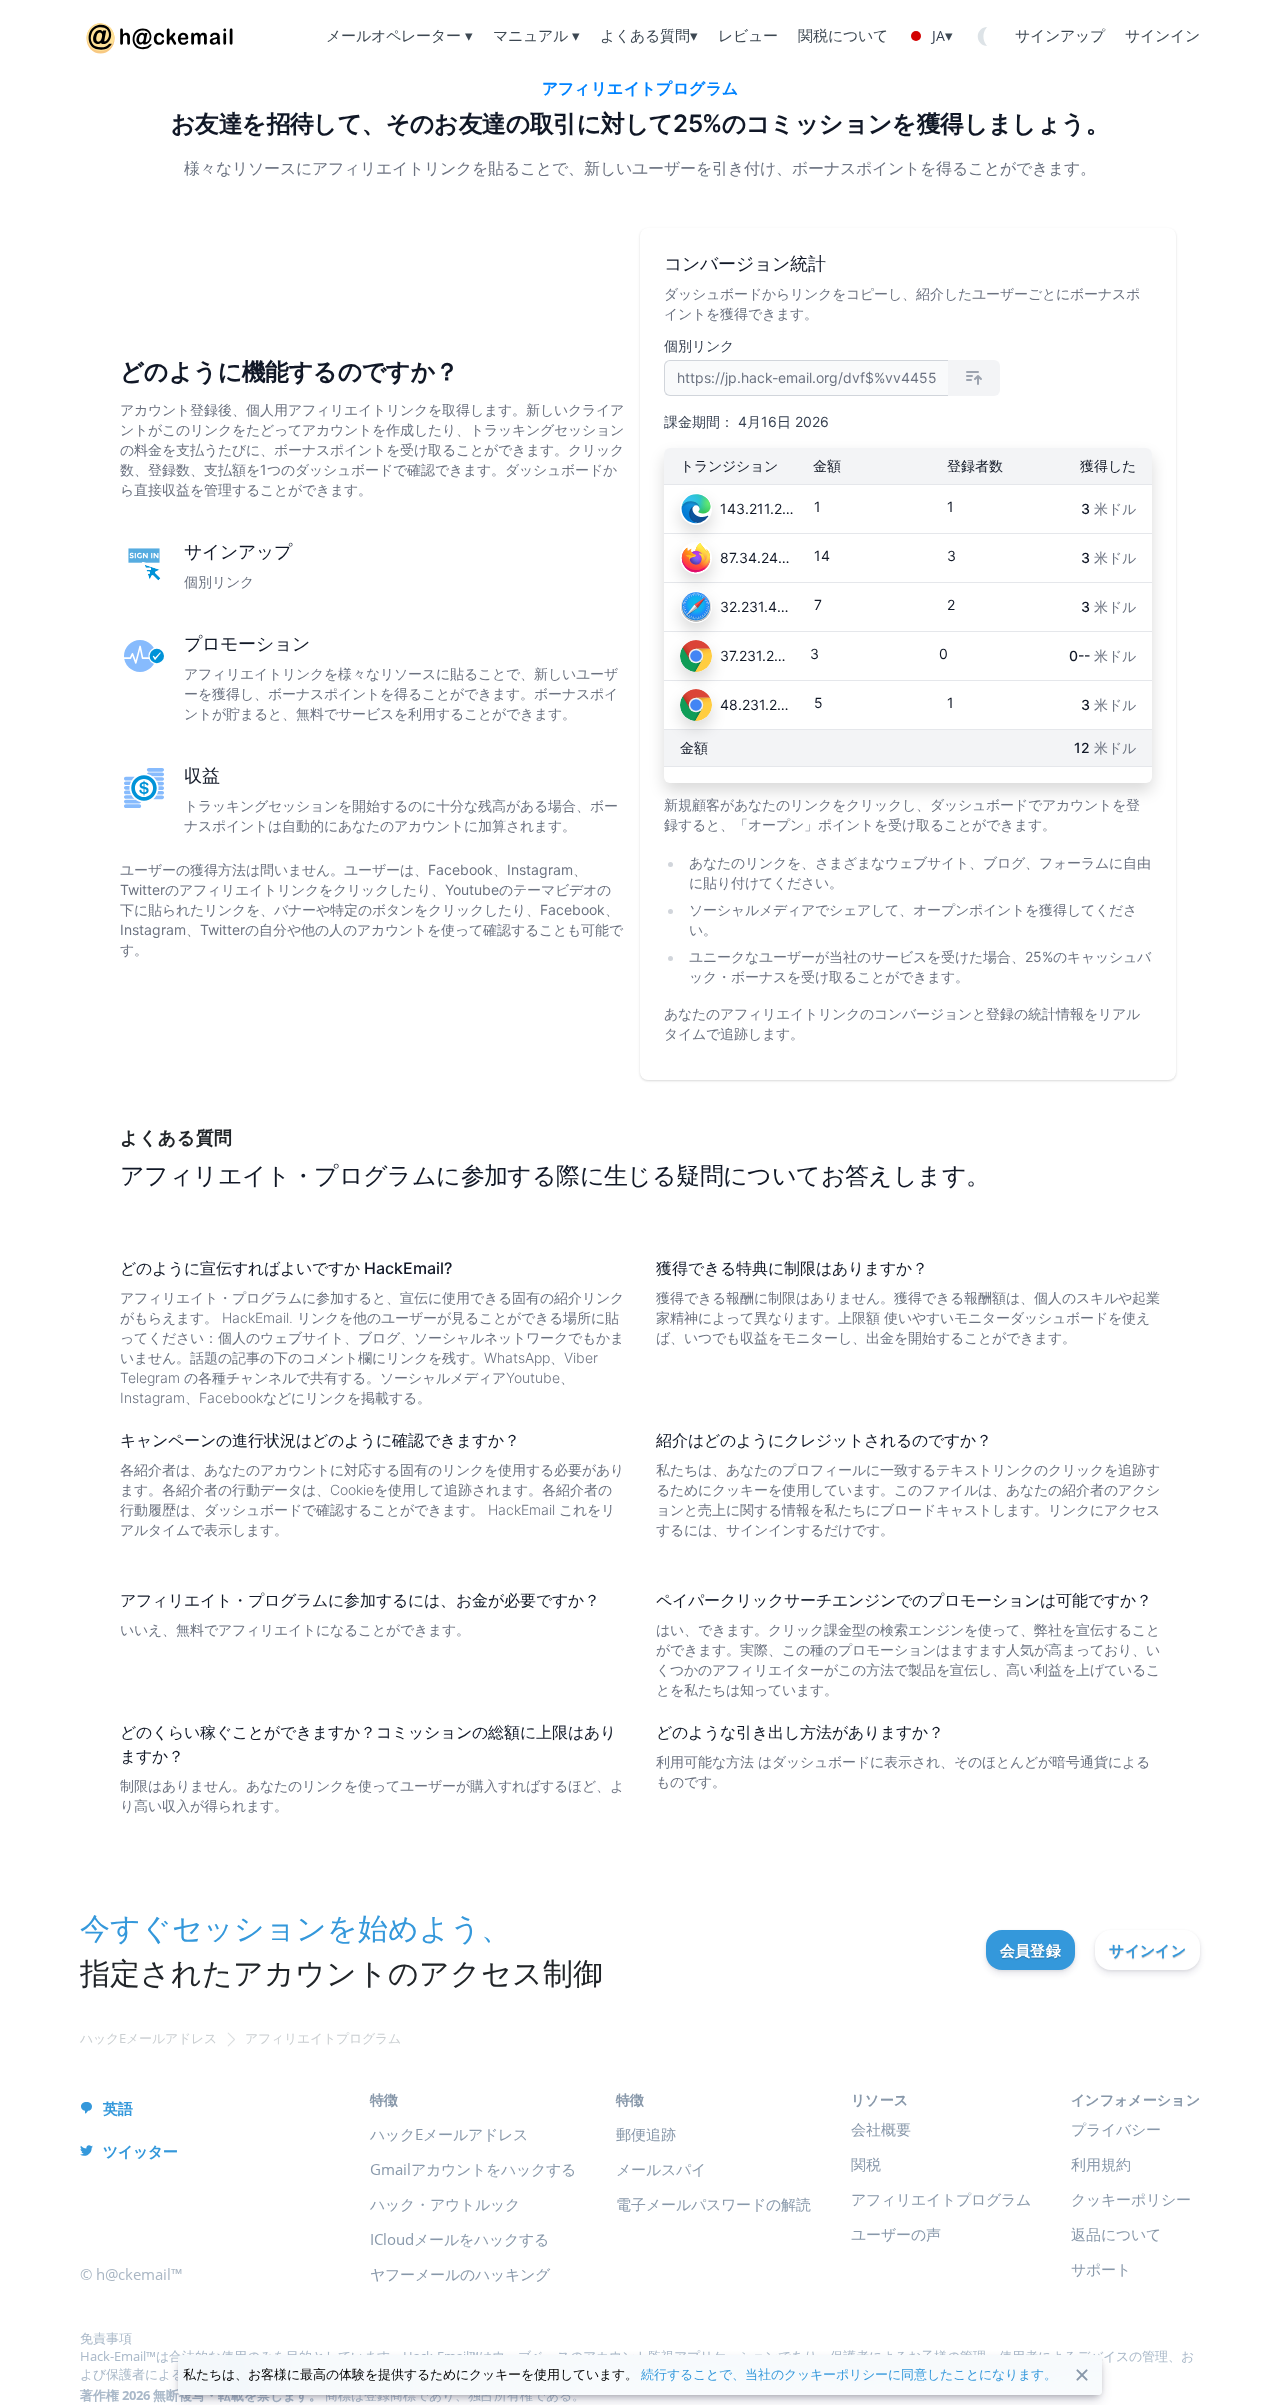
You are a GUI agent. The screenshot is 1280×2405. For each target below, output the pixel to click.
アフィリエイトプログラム (941, 2199)
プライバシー (1116, 2129)
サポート (1101, 2269)
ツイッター (140, 2151)
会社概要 (881, 2129)
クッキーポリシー (1131, 2199)
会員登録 (1031, 1950)
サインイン (1147, 1950)
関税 (866, 2164)
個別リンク (699, 345)
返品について (1116, 2234)
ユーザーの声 (896, 2234)
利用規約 (1101, 2164)
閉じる (1082, 2375)
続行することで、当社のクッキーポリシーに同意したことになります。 (849, 2374)
